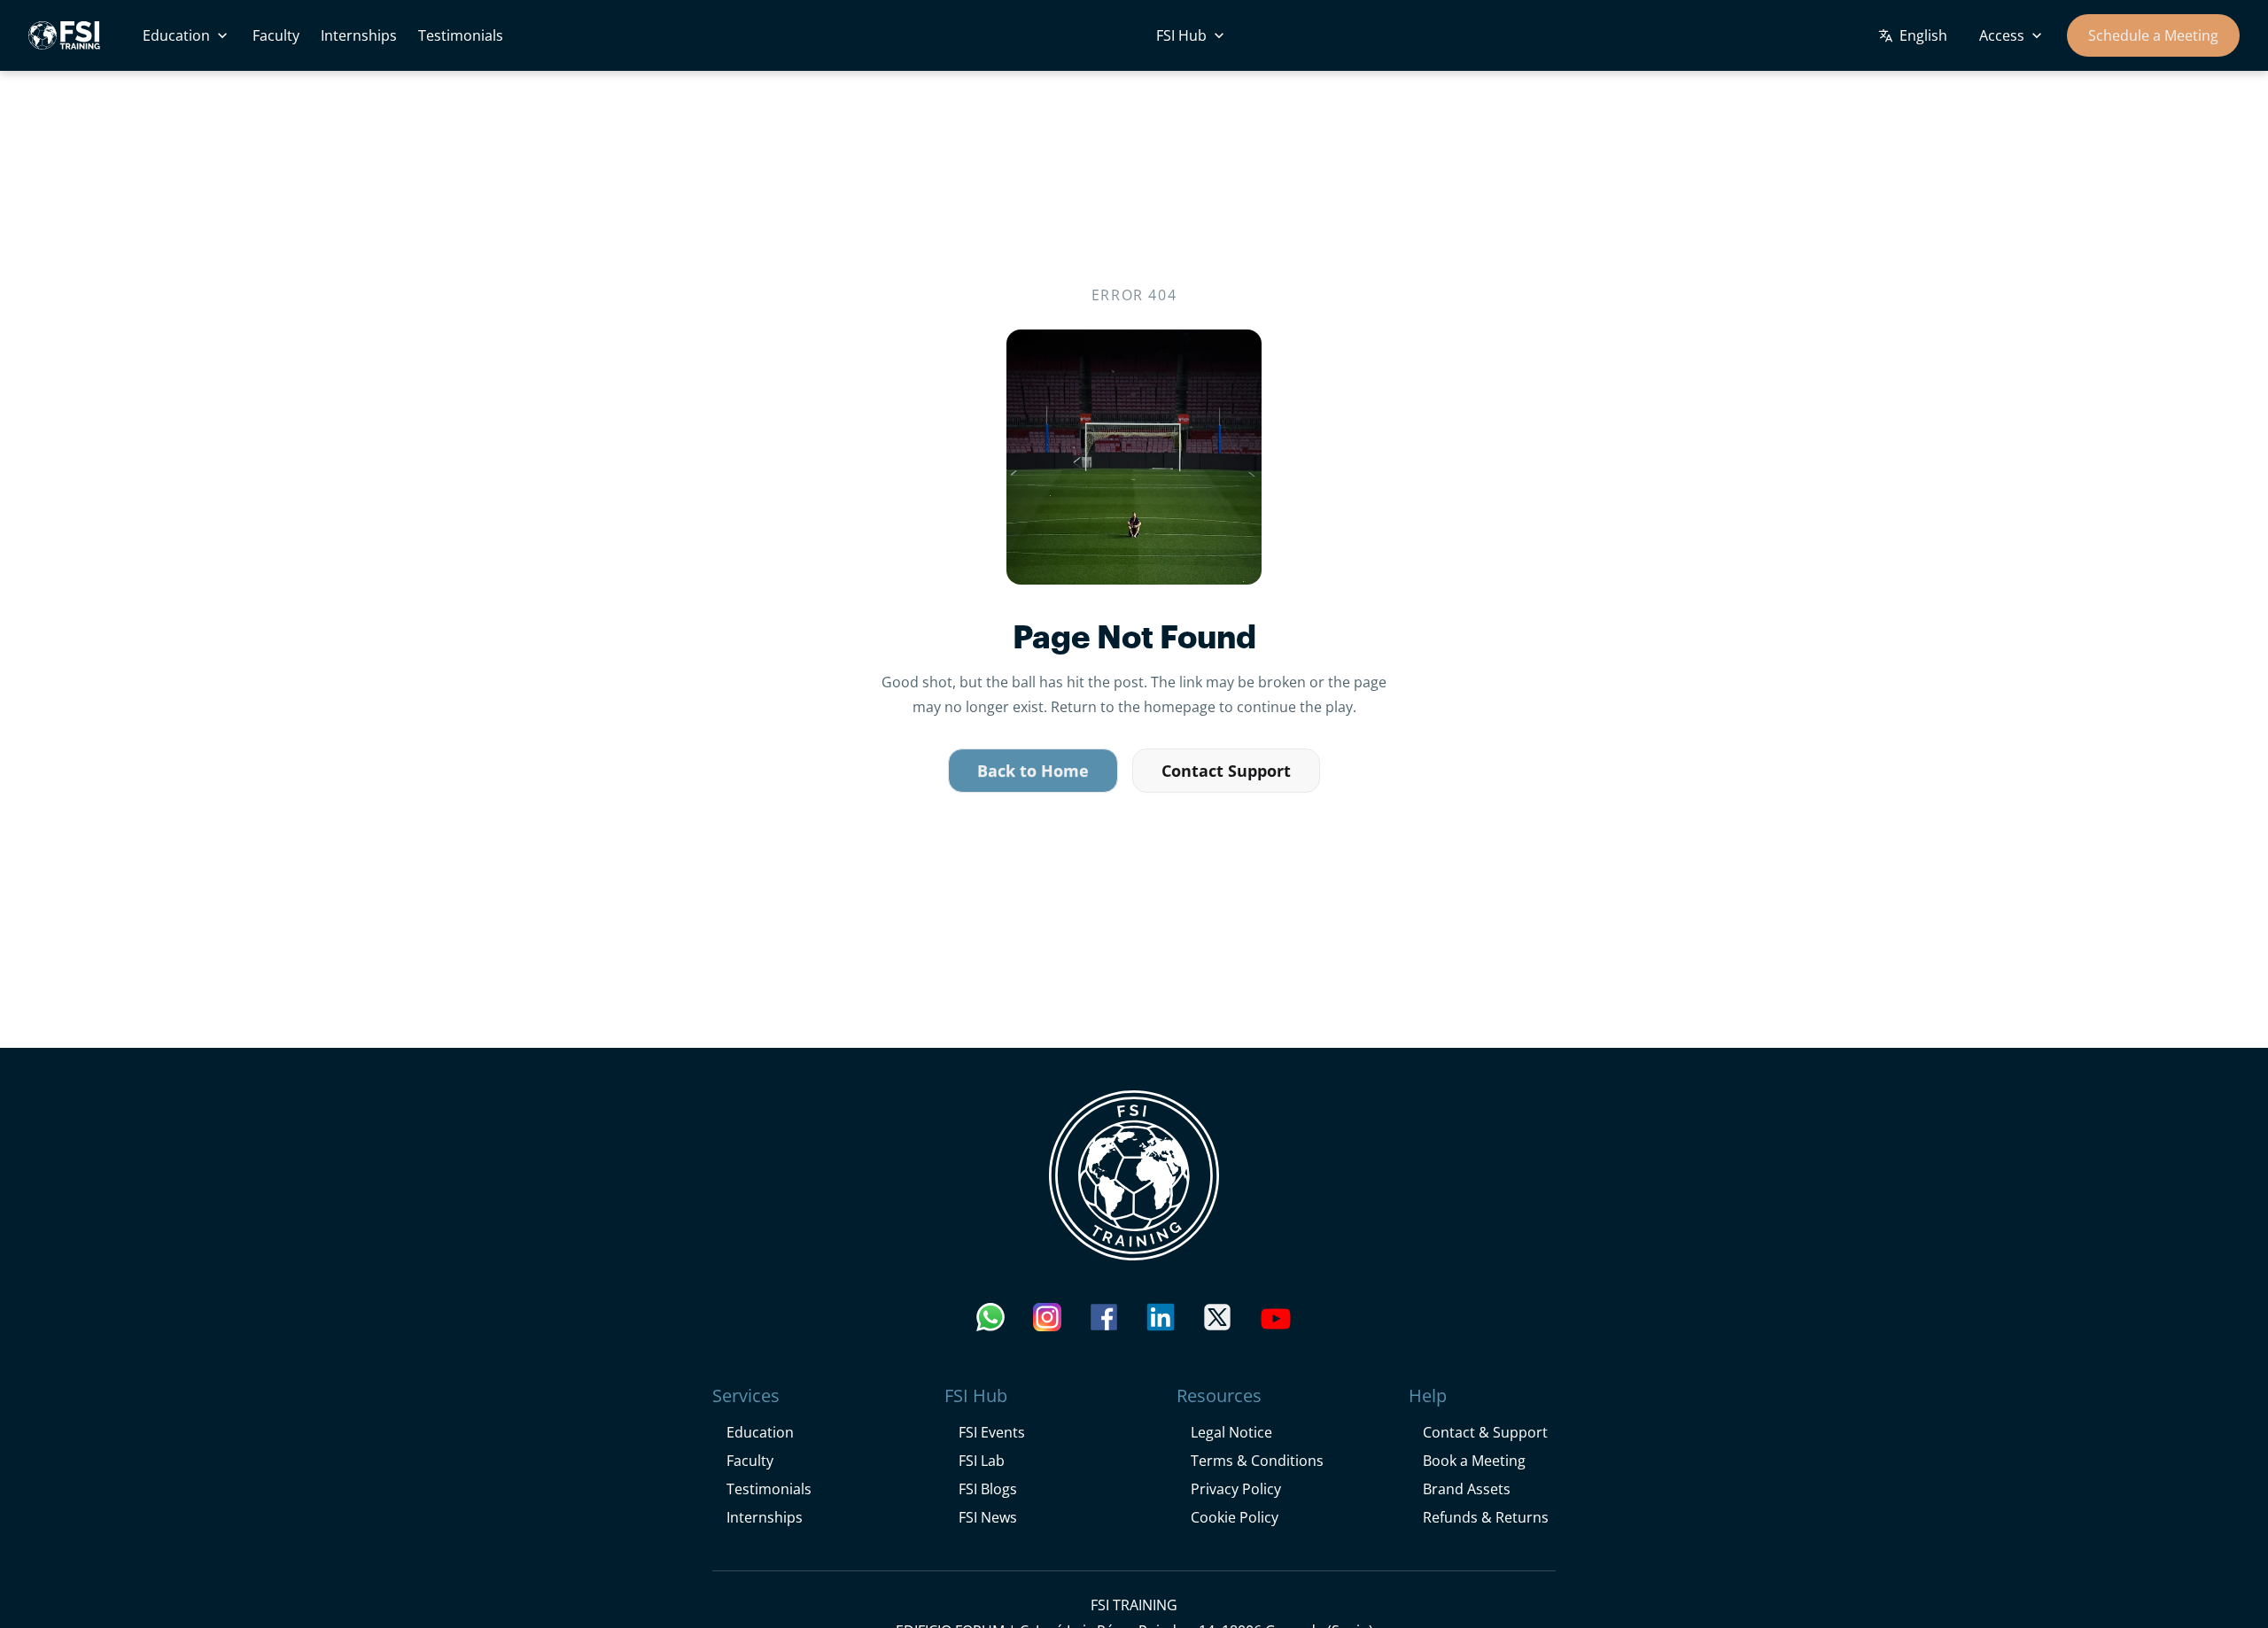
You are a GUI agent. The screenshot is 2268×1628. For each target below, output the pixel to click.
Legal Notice (1231, 1432)
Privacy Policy (1236, 1488)
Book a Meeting (1474, 1460)
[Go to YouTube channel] (1276, 1322)
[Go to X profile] (1217, 1322)
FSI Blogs (988, 1488)
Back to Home (1033, 771)
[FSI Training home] (1134, 1175)
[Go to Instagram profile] (1047, 1322)
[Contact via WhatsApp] (990, 1322)
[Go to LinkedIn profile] (1161, 1322)
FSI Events (992, 1432)
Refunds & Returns (1486, 1517)
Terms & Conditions (1257, 1460)
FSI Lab (982, 1460)
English (1923, 35)
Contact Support (1226, 771)
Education (176, 35)
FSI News (988, 1517)
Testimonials (461, 35)
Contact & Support (1485, 1432)
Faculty (276, 35)
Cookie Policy (1235, 1517)
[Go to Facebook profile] (1104, 1322)
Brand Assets (1467, 1488)
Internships (359, 35)
